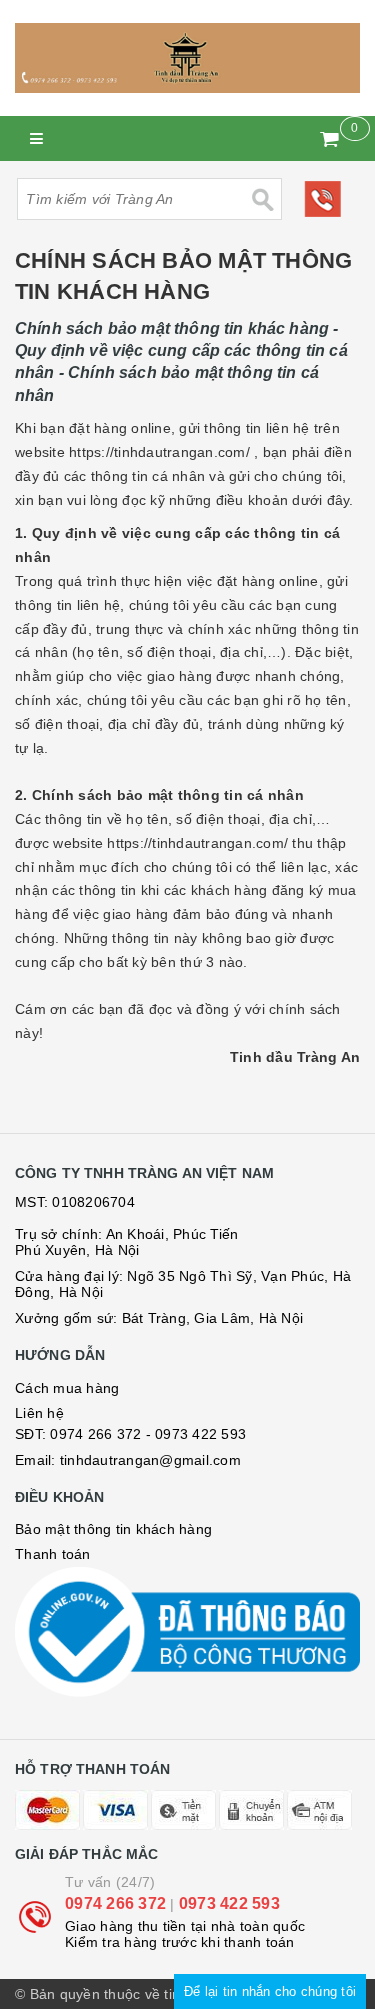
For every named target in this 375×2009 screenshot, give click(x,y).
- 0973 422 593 (196, 1434)
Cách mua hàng (67, 1388)
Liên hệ (39, 1413)
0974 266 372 (95, 1434)
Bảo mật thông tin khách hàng (113, 1529)
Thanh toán (53, 1554)
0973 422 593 (229, 1903)
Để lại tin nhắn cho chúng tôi (270, 1991)
